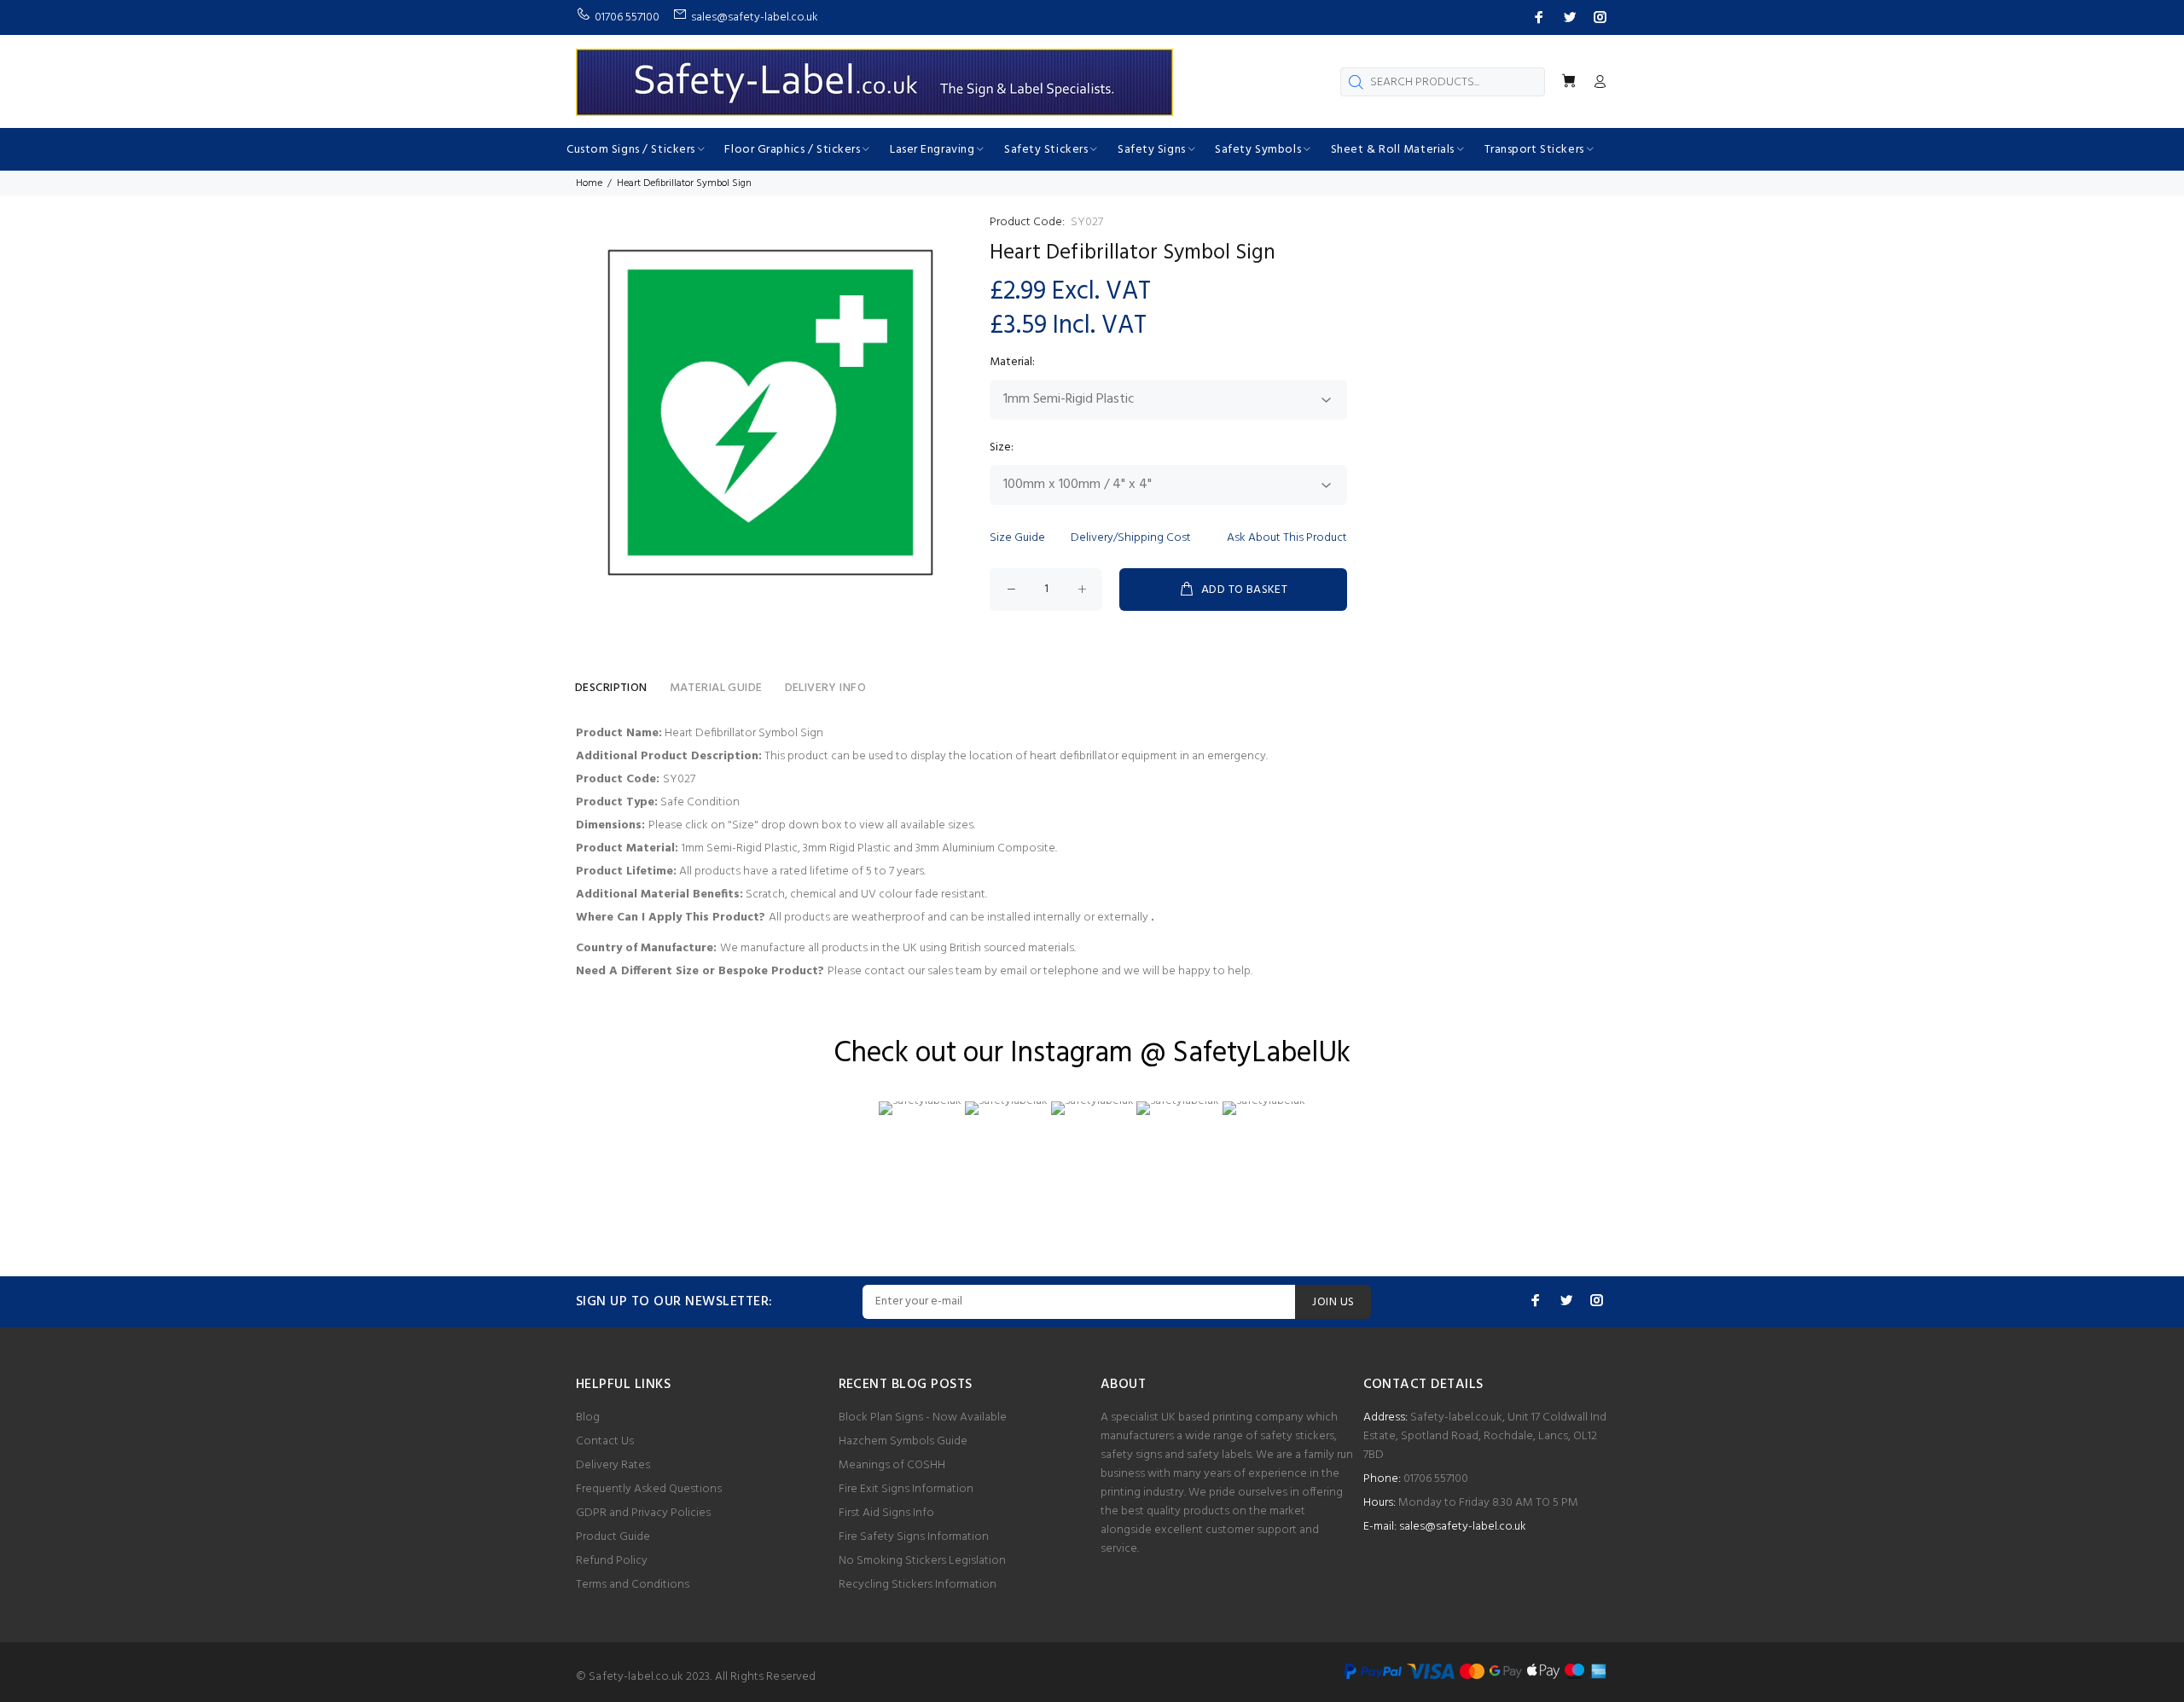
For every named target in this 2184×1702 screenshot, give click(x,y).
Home (589, 183)
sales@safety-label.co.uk (1463, 1527)
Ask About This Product (1287, 538)
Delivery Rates (613, 1465)
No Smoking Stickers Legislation (922, 1561)
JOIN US (1333, 1302)
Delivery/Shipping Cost (1131, 538)
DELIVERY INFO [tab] (825, 688)
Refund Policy (612, 1561)
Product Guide (613, 1537)
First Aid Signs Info (886, 1513)
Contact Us (605, 1441)
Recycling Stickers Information (918, 1585)
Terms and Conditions (633, 1585)
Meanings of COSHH (892, 1465)
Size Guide (1017, 538)
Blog (588, 1417)
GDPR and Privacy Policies (643, 1513)
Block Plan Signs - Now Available (923, 1417)
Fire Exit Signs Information (906, 1489)
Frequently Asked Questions (649, 1489)
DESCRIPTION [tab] (611, 688)
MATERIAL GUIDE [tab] (716, 688)
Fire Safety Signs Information (914, 1537)
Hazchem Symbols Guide (903, 1441)
